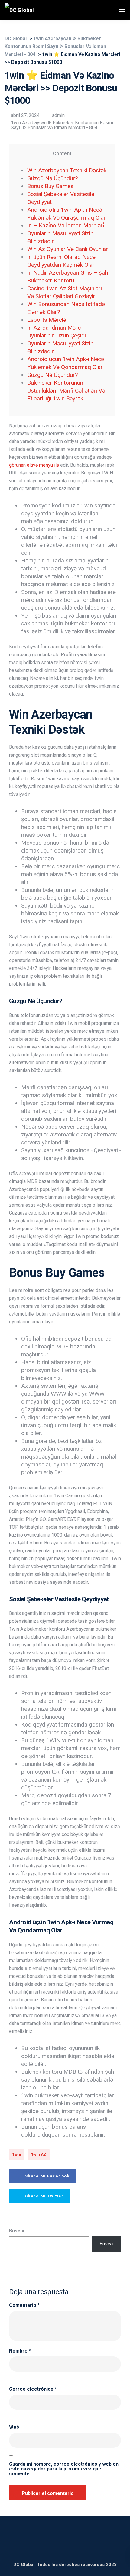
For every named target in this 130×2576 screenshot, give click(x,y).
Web (14, 2427)
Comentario (24, 2305)
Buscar (17, 2231)
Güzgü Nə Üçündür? (52, 178)
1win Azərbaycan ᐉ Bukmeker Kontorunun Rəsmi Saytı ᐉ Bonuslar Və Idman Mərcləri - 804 (62, 125)
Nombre (20, 2351)
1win (17, 2154)
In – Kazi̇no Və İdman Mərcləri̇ (66, 225)
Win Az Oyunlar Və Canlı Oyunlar (68, 249)
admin (58, 115)
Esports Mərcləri (48, 320)
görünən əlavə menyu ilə (34, 465)
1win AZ (39, 2154)
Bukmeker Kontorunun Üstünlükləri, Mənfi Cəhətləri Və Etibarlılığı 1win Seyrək (66, 391)
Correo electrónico (33, 2389)
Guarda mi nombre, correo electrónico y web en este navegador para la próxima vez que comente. (64, 2469)
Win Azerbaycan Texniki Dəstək (67, 170)
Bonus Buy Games (50, 186)
